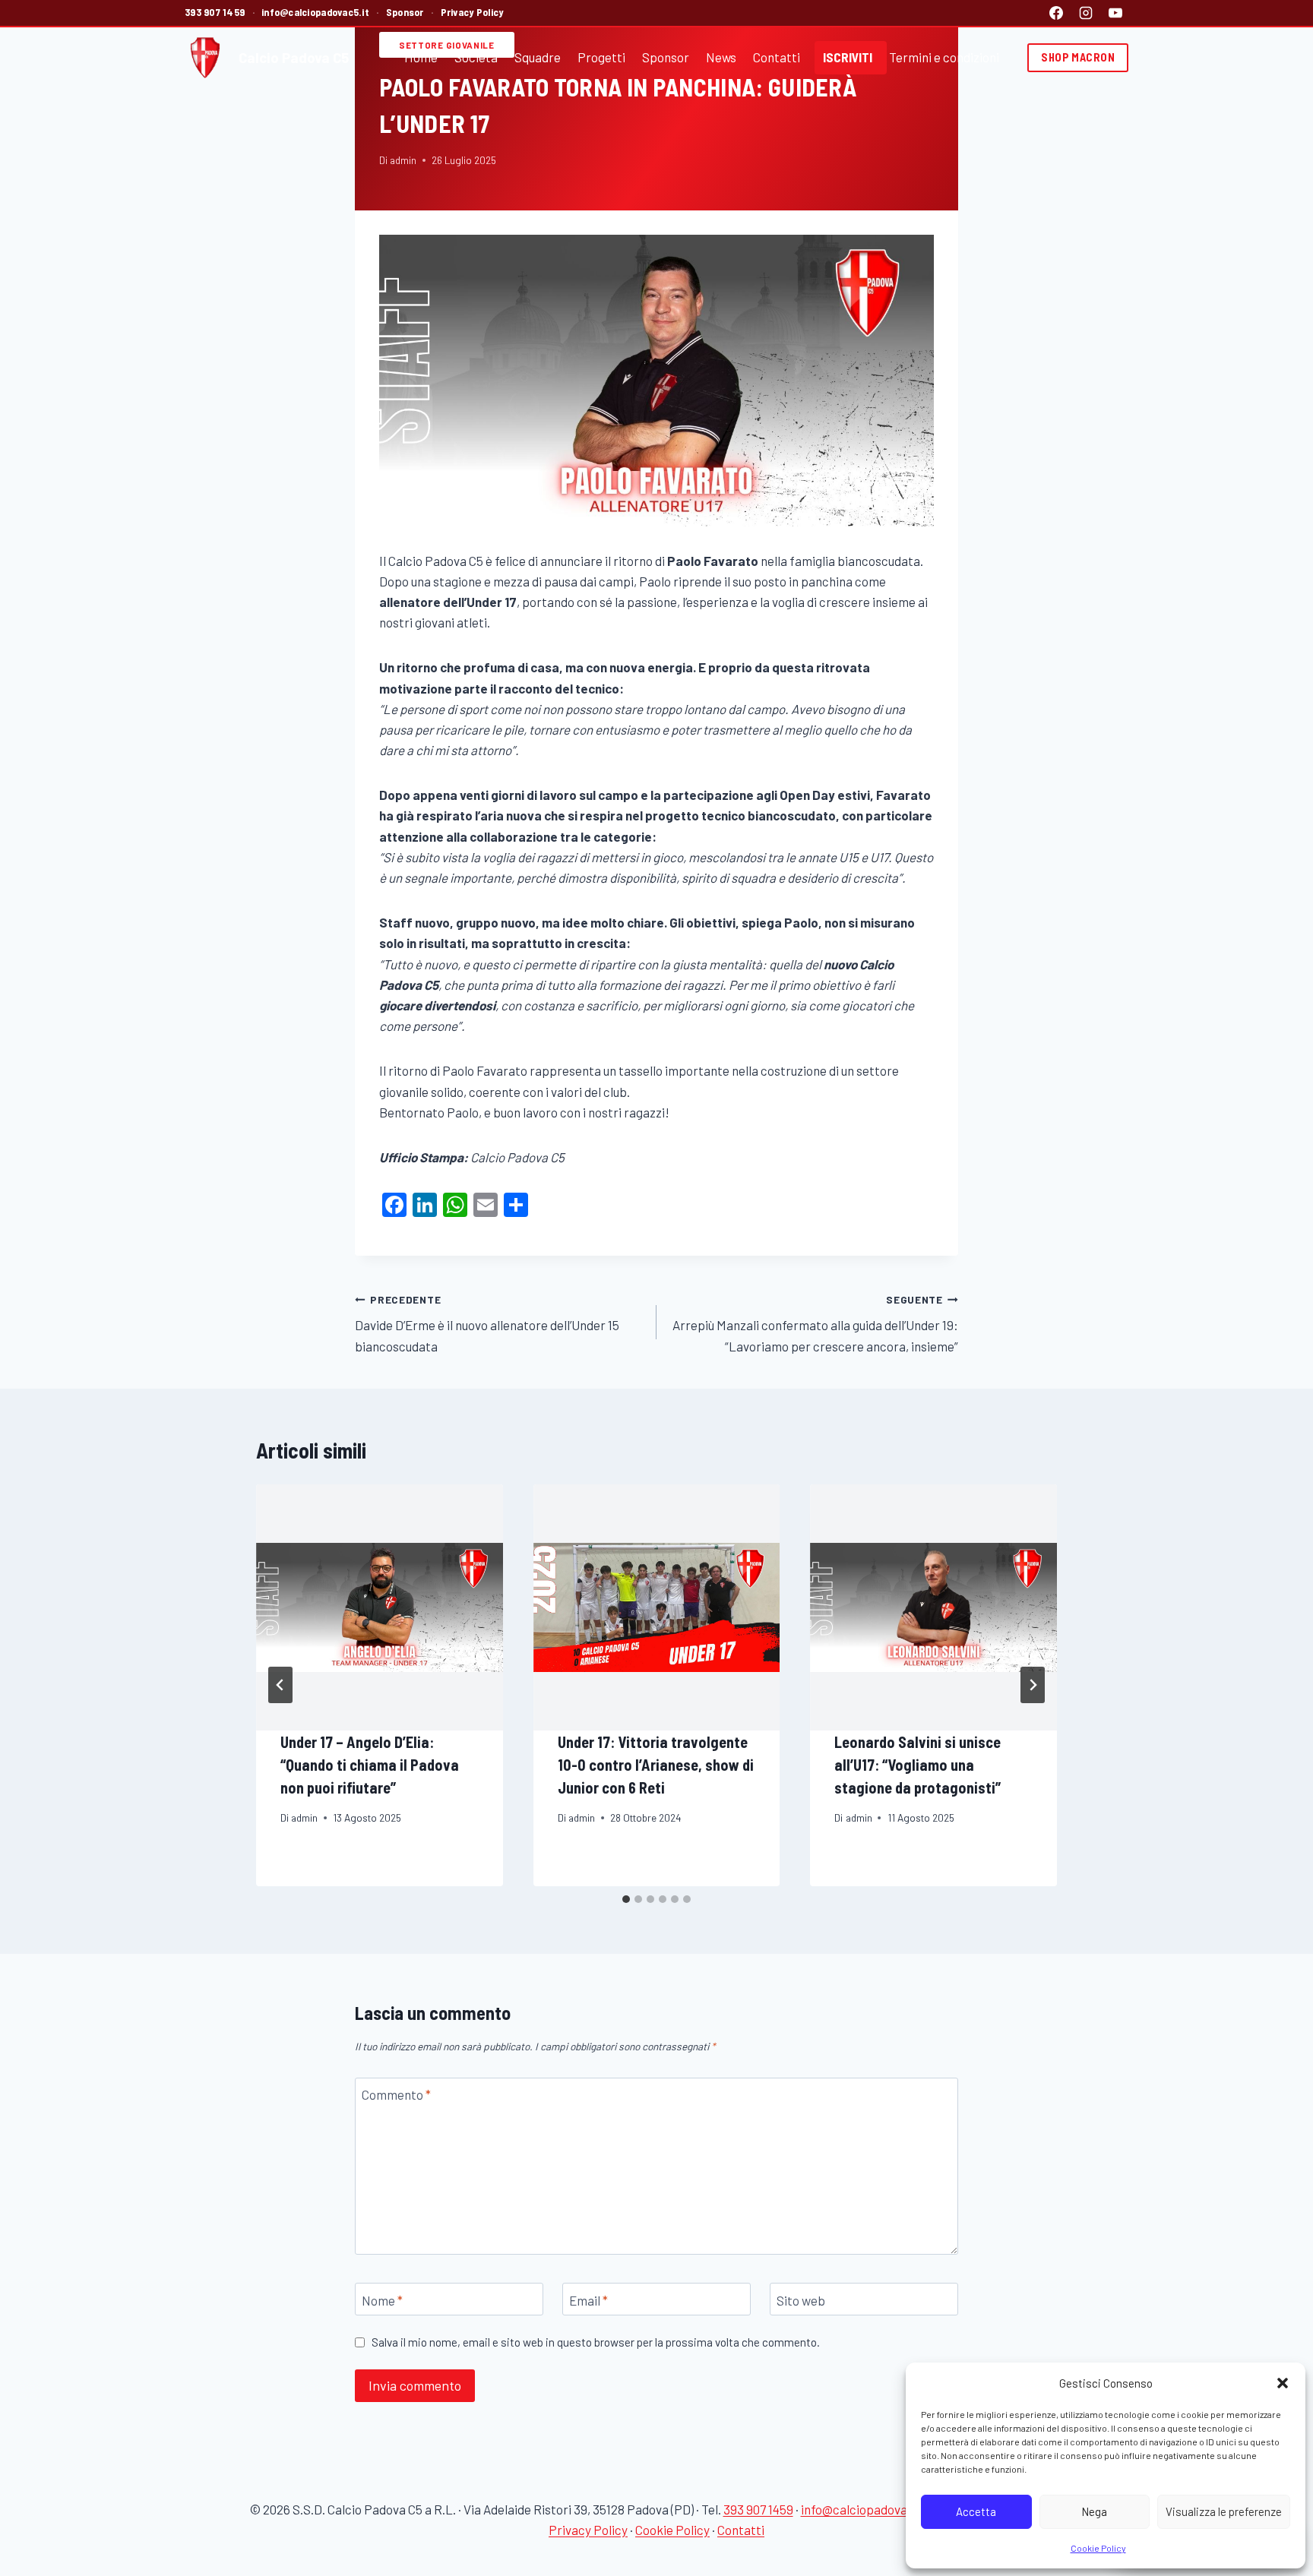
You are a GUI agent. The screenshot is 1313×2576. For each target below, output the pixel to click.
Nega (1094, 2511)
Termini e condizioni (944, 57)
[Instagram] (1086, 13)
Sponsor (405, 12)
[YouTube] (1115, 13)
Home (421, 57)
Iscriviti (848, 57)
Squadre (538, 57)
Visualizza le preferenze (1224, 2511)
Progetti (601, 57)
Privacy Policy (472, 12)
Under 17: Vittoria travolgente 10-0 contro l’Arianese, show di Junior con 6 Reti (656, 1765)
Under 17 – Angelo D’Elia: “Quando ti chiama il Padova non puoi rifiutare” (370, 1765)
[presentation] (380, 1608)
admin (403, 160)
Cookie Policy (1098, 2548)
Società (476, 57)
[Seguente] (1033, 1685)
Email (588, 2300)
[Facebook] (1056, 13)
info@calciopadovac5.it (315, 12)
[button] (1283, 2383)
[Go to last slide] (280, 1685)
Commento (396, 2094)
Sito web (801, 2300)
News (721, 57)
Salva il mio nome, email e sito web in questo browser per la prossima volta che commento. (596, 2342)
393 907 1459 (215, 12)
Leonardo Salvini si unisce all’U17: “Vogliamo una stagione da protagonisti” (918, 1765)
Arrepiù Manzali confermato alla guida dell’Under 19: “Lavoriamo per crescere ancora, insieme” (815, 1323)
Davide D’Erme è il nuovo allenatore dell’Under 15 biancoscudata (487, 1323)
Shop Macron (1078, 57)
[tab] (626, 1899)
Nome (382, 2300)
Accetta (976, 2511)
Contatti (777, 57)
